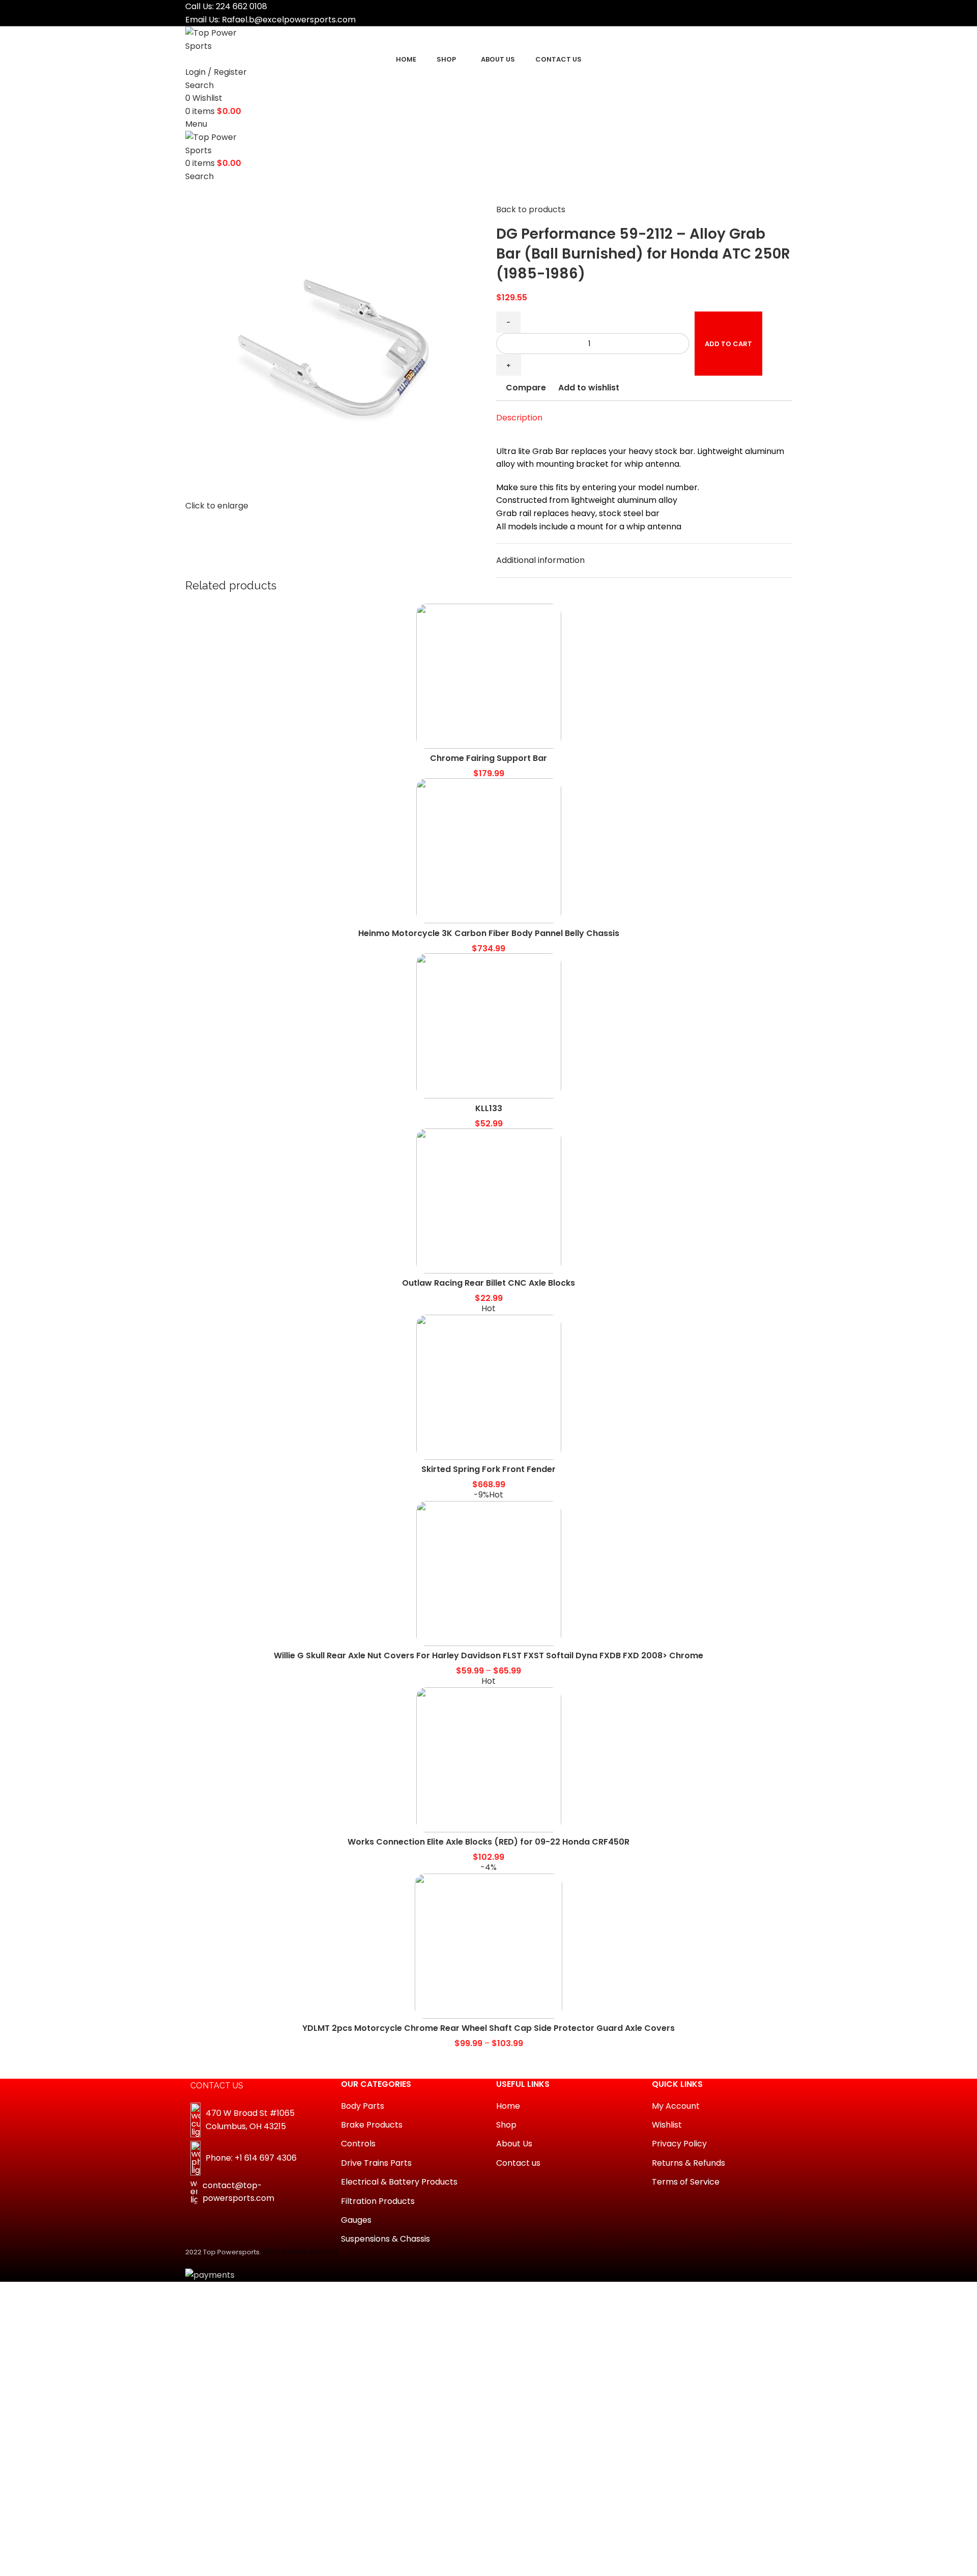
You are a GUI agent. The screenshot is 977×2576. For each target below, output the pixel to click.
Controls (358, 2144)
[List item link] (255, 2158)
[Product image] (489, 676)
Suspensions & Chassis (385, 2239)
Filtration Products (378, 2201)
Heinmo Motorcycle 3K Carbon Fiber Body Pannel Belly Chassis (489, 933)
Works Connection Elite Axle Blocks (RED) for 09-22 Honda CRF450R (489, 1842)
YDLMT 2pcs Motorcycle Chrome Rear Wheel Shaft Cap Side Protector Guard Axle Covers (489, 2028)
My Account (676, 2106)
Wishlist (667, 2125)
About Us (514, 2144)
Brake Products (372, 2125)
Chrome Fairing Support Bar (489, 758)
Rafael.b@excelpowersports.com (289, 20)
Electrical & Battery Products (399, 2182)
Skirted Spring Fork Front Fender (489, 1469)
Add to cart (728, 344)
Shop (506, 2125)
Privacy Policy (679, 2144)
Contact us (518, 2163)
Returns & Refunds (688, 2163)
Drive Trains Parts (376, 2163)
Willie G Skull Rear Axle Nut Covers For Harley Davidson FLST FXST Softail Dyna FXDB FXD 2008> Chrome (489, 1655)
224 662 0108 (241, 6)
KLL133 (489, 1108)
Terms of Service (686, 2182)
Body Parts (363, 2106)
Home (508, 2106)
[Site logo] (223, 39)
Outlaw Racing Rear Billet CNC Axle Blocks (489, 1283)
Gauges (356, 2220)
